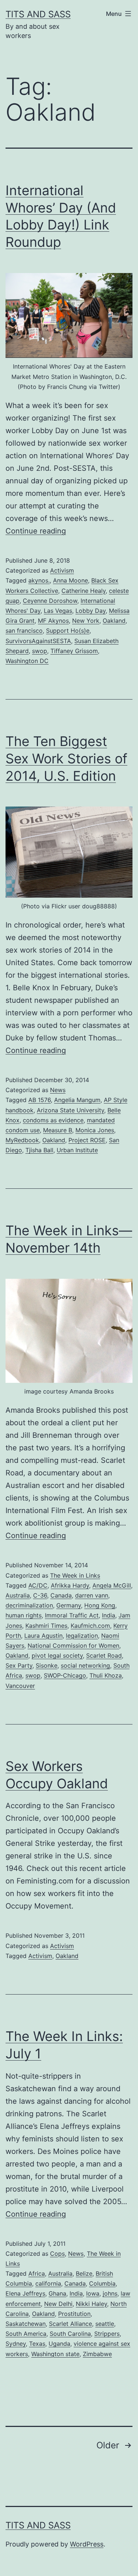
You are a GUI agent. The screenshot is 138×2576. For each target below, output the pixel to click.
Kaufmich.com (90, 1626)
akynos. (39, 580)
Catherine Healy (84, 591)
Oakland (114, 621)
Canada (61, 1595)
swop (40, 651)
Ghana (57, 2293)
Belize (84, 2273)
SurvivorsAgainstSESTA (38, 641)
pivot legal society (57, 1655)
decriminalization (29, 1605)
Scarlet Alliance (70, 2324)
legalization (82, 1636)
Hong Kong (100, 1605)
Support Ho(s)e (68, 631)
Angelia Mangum (77, 1100)
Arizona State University (70, 1110)
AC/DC (38, 1585)
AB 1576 (40, 1100)
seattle (105, 2324)
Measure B (58, 1130)
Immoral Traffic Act (72, 1615)
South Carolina (70, 2334)
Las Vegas (58, 611)
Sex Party (19, 1665)
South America (26, 2334)
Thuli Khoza (106, 1675)
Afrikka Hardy (70, 1585)
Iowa (93, 2293)
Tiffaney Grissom (74, 651)
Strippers (107, 2334)
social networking (85, 1665)
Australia (18, 1595)
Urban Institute (77, 1150)
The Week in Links (75, 1575)
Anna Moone (70, 580)
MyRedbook (22, 1140)
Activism (62, 570)
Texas (37, 2344)
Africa (37, 2273)
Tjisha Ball (39, 1150)
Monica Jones (95, 1130)
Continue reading (36, 531)
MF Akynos (53, 621)
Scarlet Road (104, 1655)
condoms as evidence (53, 1120)
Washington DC (27, 661)
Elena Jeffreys (25, 2293)
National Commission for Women (73, 1646)
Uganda (59, 2344)
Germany (69, 1605)
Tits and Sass (38, 14)
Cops (57, 2254)
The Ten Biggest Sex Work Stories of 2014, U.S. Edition (66, 759)
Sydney (16, 2344)
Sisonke (47, 1665)
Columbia (102, 2283)
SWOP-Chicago (65, 1675)
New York (86, 621)
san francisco (24, 631)
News (58, 1090)
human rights (24, 1615)
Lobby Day (91, 611)
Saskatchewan (26, 2324)
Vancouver (20, 1686)
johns (110, 2293)
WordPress (87, 2544)
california (48, 2283)
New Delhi (58, 2304)
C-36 (40, 1595)
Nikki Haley (91, 2304)
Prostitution (74, 2314)
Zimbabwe (97, 2354)
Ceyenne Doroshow (50, 601)
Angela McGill (112, 1585)
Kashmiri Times (46, 1626)
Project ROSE (87, 1140)
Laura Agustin (43, 1636)
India (109, 1615)
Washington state (55, 2354)
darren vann (92, 1595)
